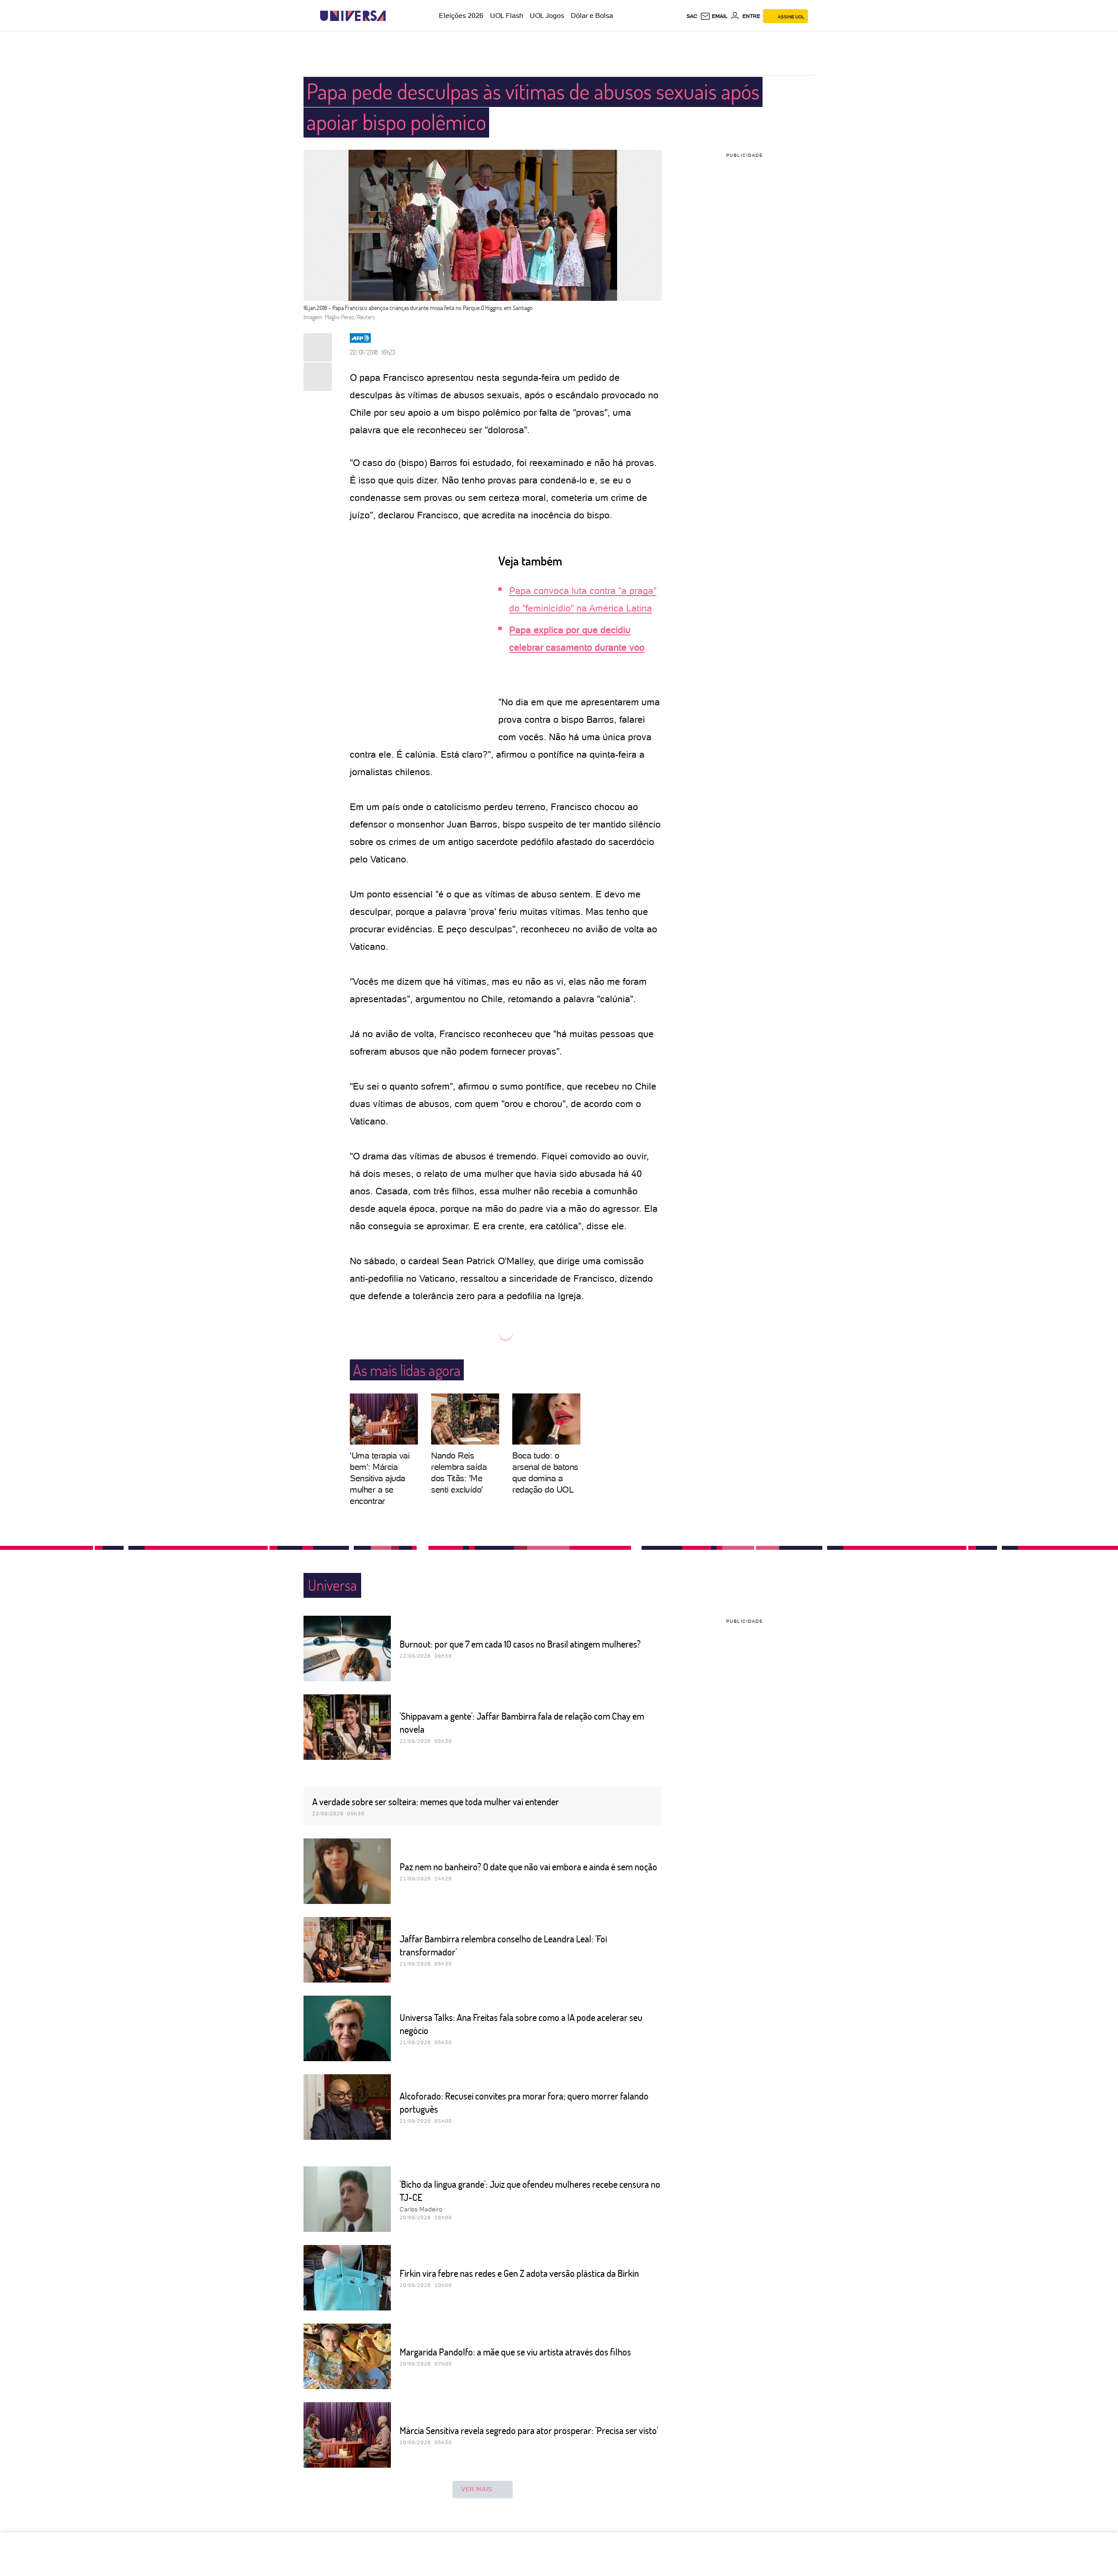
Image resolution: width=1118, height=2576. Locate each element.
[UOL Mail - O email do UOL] (714, 16)
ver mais (477, 2489)
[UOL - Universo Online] (393, 16)
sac (692, 16)
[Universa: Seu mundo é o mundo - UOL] (353, 16)
